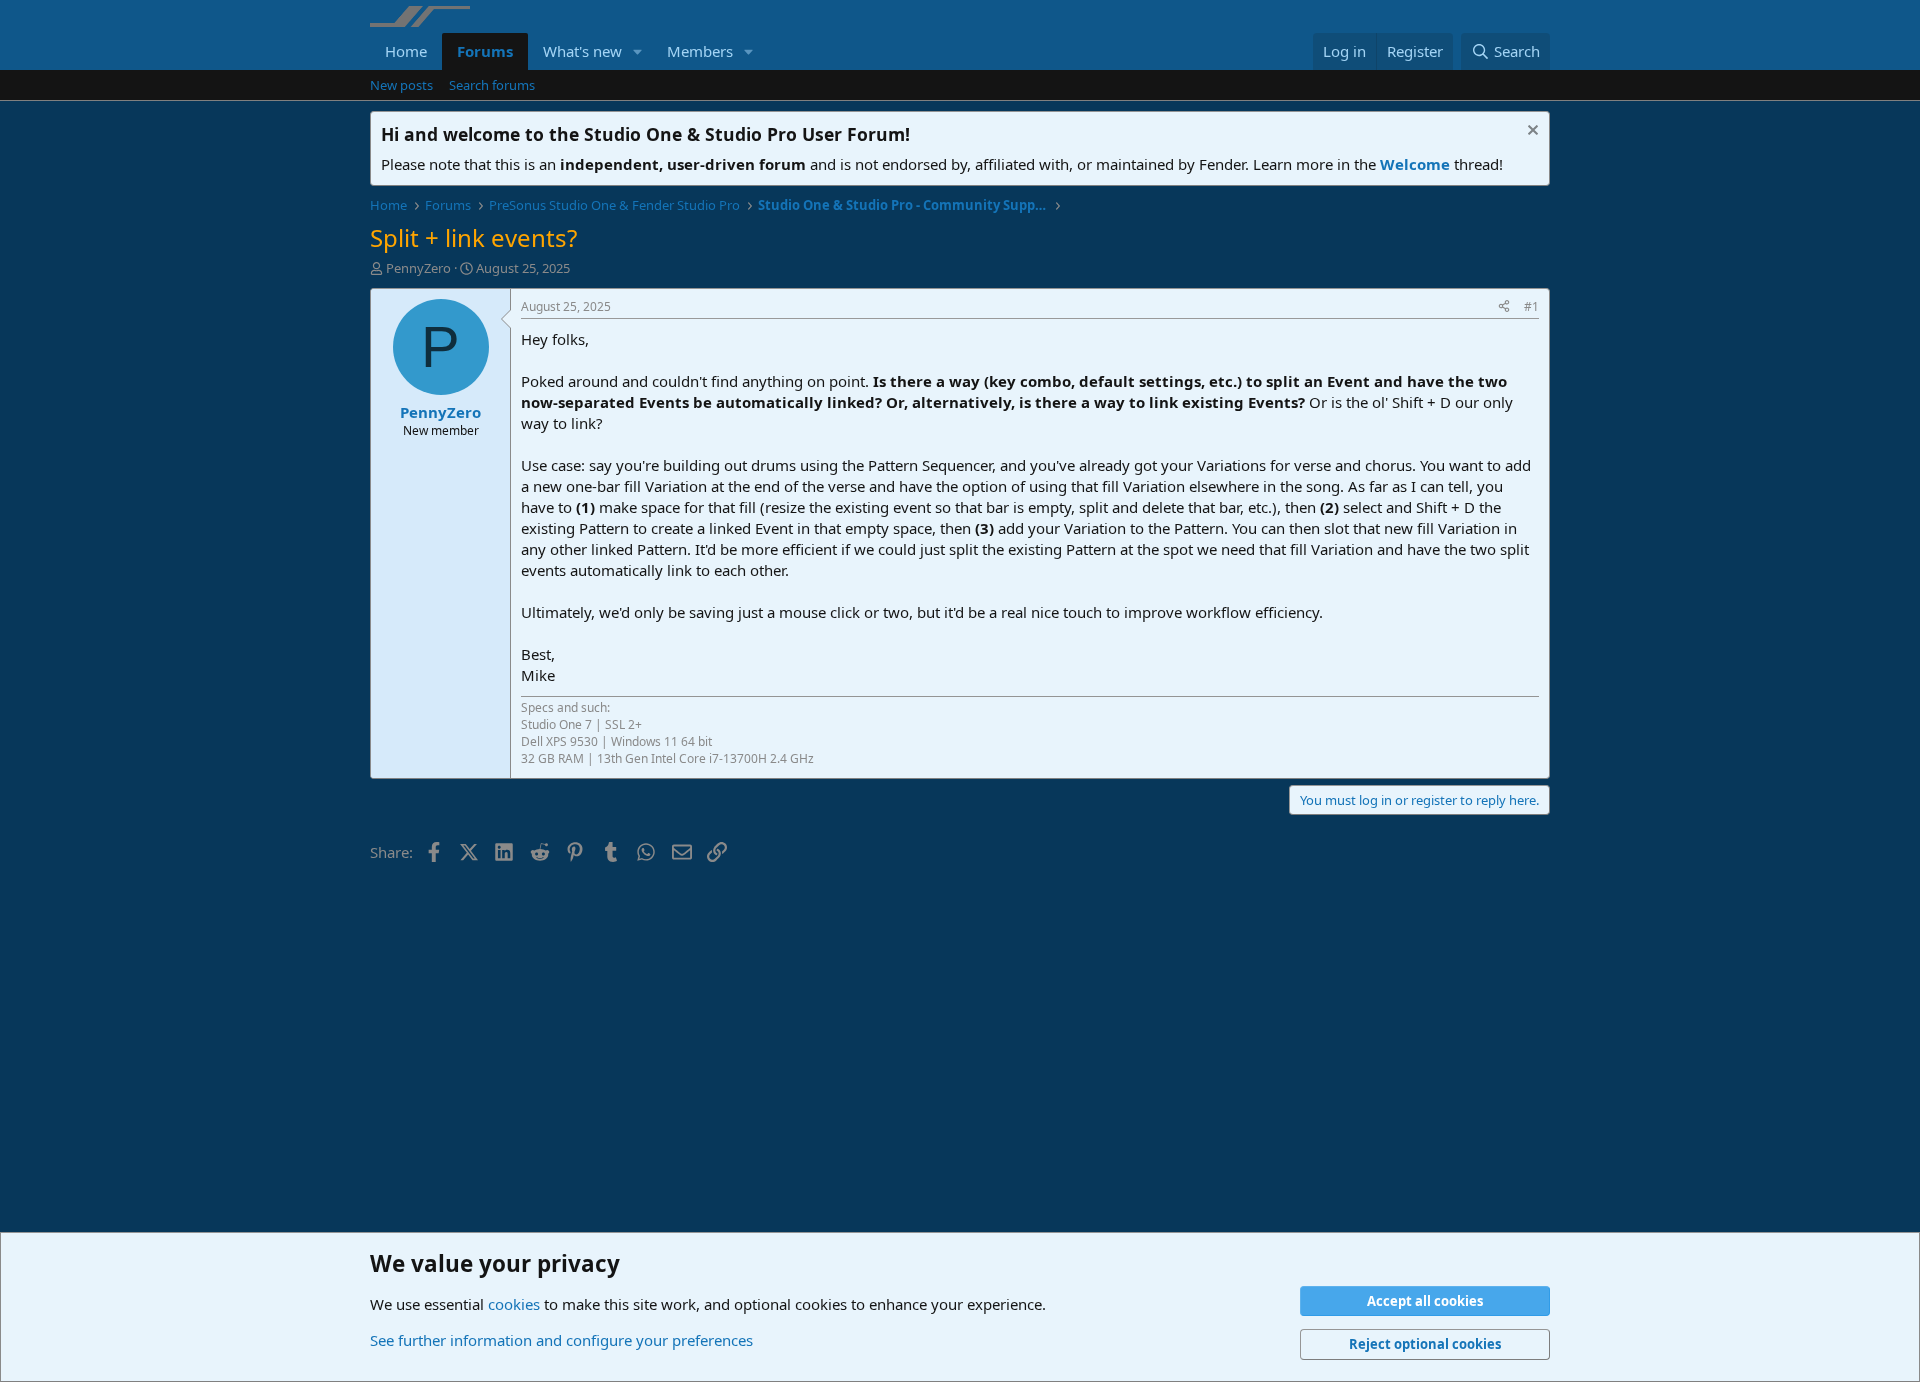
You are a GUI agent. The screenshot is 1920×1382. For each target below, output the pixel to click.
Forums (485, 51)
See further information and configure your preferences (561, 1340)
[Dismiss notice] (1530, 132)
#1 (1531, 306)
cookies (514, 1304)
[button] (638, 51)
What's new (582, 51)
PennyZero (418, 268)
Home (406, 51)
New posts (401, 85)
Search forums (492, 85)
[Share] (1504, 307)
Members (700, 51)
